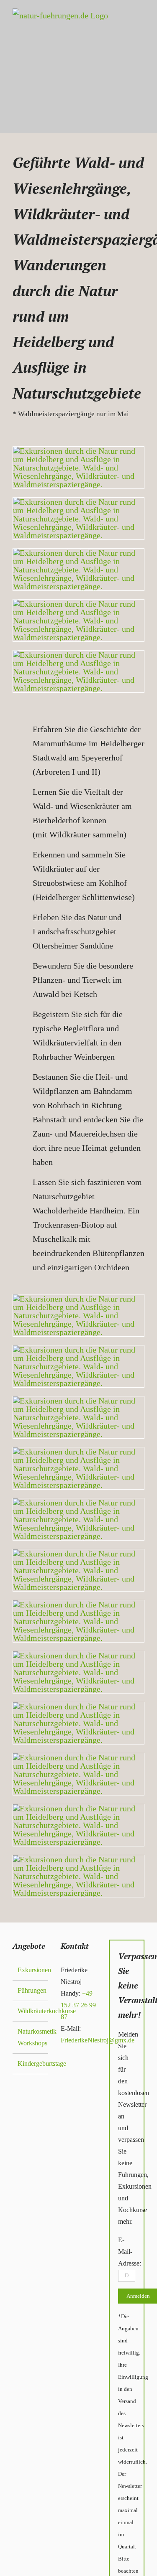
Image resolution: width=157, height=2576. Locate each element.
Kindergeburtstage (31, 2064)
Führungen (31, 1990)
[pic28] (78, 1350)
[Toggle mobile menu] (136, 81)
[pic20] (78, 1401)
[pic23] (78, 1503)
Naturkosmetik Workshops (31, 2037)
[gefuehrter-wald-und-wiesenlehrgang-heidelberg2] (78, 1554)
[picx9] (78, 451)
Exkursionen (31, 1970)
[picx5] (78, 502)
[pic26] (78, 1605)
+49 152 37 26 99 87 (78, 2005)
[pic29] (78, 1859)
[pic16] (78, 1706)
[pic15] (78, 1452)
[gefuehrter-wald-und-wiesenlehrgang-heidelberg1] (78, 604)
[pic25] (78, 1808)
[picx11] (78, 553)
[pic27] (78, 1757)
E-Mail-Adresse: (130, 2252)
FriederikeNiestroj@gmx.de (98, 2040)
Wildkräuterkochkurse (31, 2011)
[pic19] (78, 1299)
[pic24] (78, 1655)
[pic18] (78, 655)
